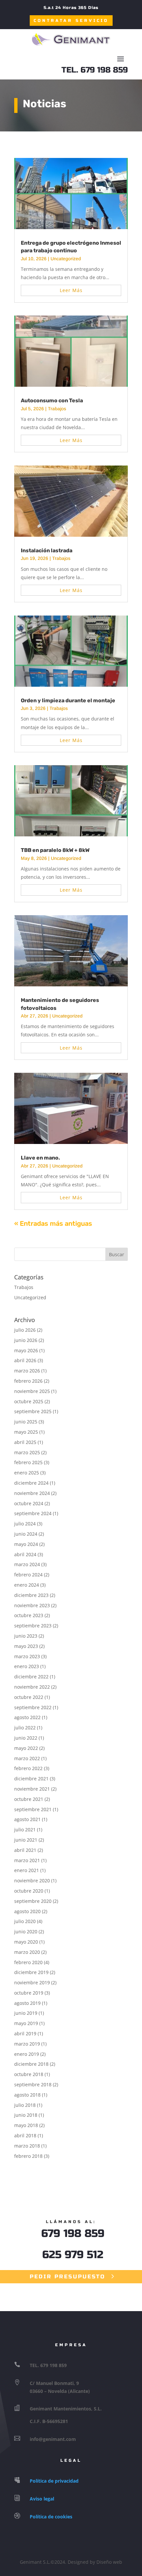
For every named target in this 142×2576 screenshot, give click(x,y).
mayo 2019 (26, 2023)
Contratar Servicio (71, 21)
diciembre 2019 (31, 1972)
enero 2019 (27, 2054)
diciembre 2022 (31, 1677)
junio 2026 (26, 1340)
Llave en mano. (40, 1158)
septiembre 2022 (33, 1707)
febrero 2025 (28, 1462)
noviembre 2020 (32, 1881)
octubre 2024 (29, 1503)
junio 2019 (26, 2013)
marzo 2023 (27, 1656)
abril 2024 (25, 1554)
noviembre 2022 (32, 1687)
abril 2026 (25, 1360)
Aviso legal (42, 2499)
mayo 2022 (26, 1748)
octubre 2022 (29, 1697)
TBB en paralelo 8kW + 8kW (55, 850)
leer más (71, 290)
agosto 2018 (27, 2095)
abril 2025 (25, 1442)
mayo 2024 (26, 1544)
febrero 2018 (28, 2156)
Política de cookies (51, 2517)
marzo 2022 (27, 1758)
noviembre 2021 (32, 1789)
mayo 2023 (26, 1646)
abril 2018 (25, 2135)
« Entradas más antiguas (53, 1223)
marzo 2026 (27, 1371)
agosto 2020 (27, 1911)
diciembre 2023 (31, 1595)
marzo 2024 (27, 1564)
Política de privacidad (54, 2481)
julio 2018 (25, 2105)
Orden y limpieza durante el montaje (68, 700)
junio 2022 (26, 1738)
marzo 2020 (27, 1952)
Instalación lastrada (47, 550)
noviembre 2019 (32, 1982)
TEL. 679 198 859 (95, 70)
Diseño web (109, 2562)
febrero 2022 (28, 1768)
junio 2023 (26, 1636)
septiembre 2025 (33, 1411)
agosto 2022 (27, 1717)
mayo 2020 (26, 1942)
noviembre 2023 (32, 1605)
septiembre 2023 (33, 1626)
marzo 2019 (27, 2044)
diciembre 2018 (31, 2064)
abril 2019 (25, 2033)
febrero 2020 (28, 1962)
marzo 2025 (27, 1452)
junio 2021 (26, 1840)
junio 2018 (26, 2115)
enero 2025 (27, 1473)
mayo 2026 (26, 1350)
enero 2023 (27, 1666)
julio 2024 (25, 1524)
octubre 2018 (29, 2074)
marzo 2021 (27, 1860)
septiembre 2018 (33, 2084)
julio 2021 (25, 1830)
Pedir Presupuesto (68, 2277)
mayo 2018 (26, 2125)
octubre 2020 (29, 1891)
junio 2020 (26, 1932)
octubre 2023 (29, 1615)
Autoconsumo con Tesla (52, 400)
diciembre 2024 (31, 1483)
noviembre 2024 (32, 1493)
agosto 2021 (27, 1819)
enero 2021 (27, 1870)
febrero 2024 (28, 1575)
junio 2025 (26, 1422)
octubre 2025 (29, 1401)
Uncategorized (66, 259)
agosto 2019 (27, 2003)
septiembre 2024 (33, 1513)
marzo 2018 (27, 2146)
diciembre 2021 (31, 1779)
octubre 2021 (29, 1799)
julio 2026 (25, 1330)
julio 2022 (25, 1728)
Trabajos (57, 409)
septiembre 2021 (33, 1809)
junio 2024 (26, 1534)
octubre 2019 (29, 1993)
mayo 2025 (26, 1432)
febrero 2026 (28, 1381)
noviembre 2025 (32, 1391)
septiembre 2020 (33, 1901)
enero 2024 (27, 1585)
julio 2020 (25, 1921)
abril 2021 (25, 1850)
